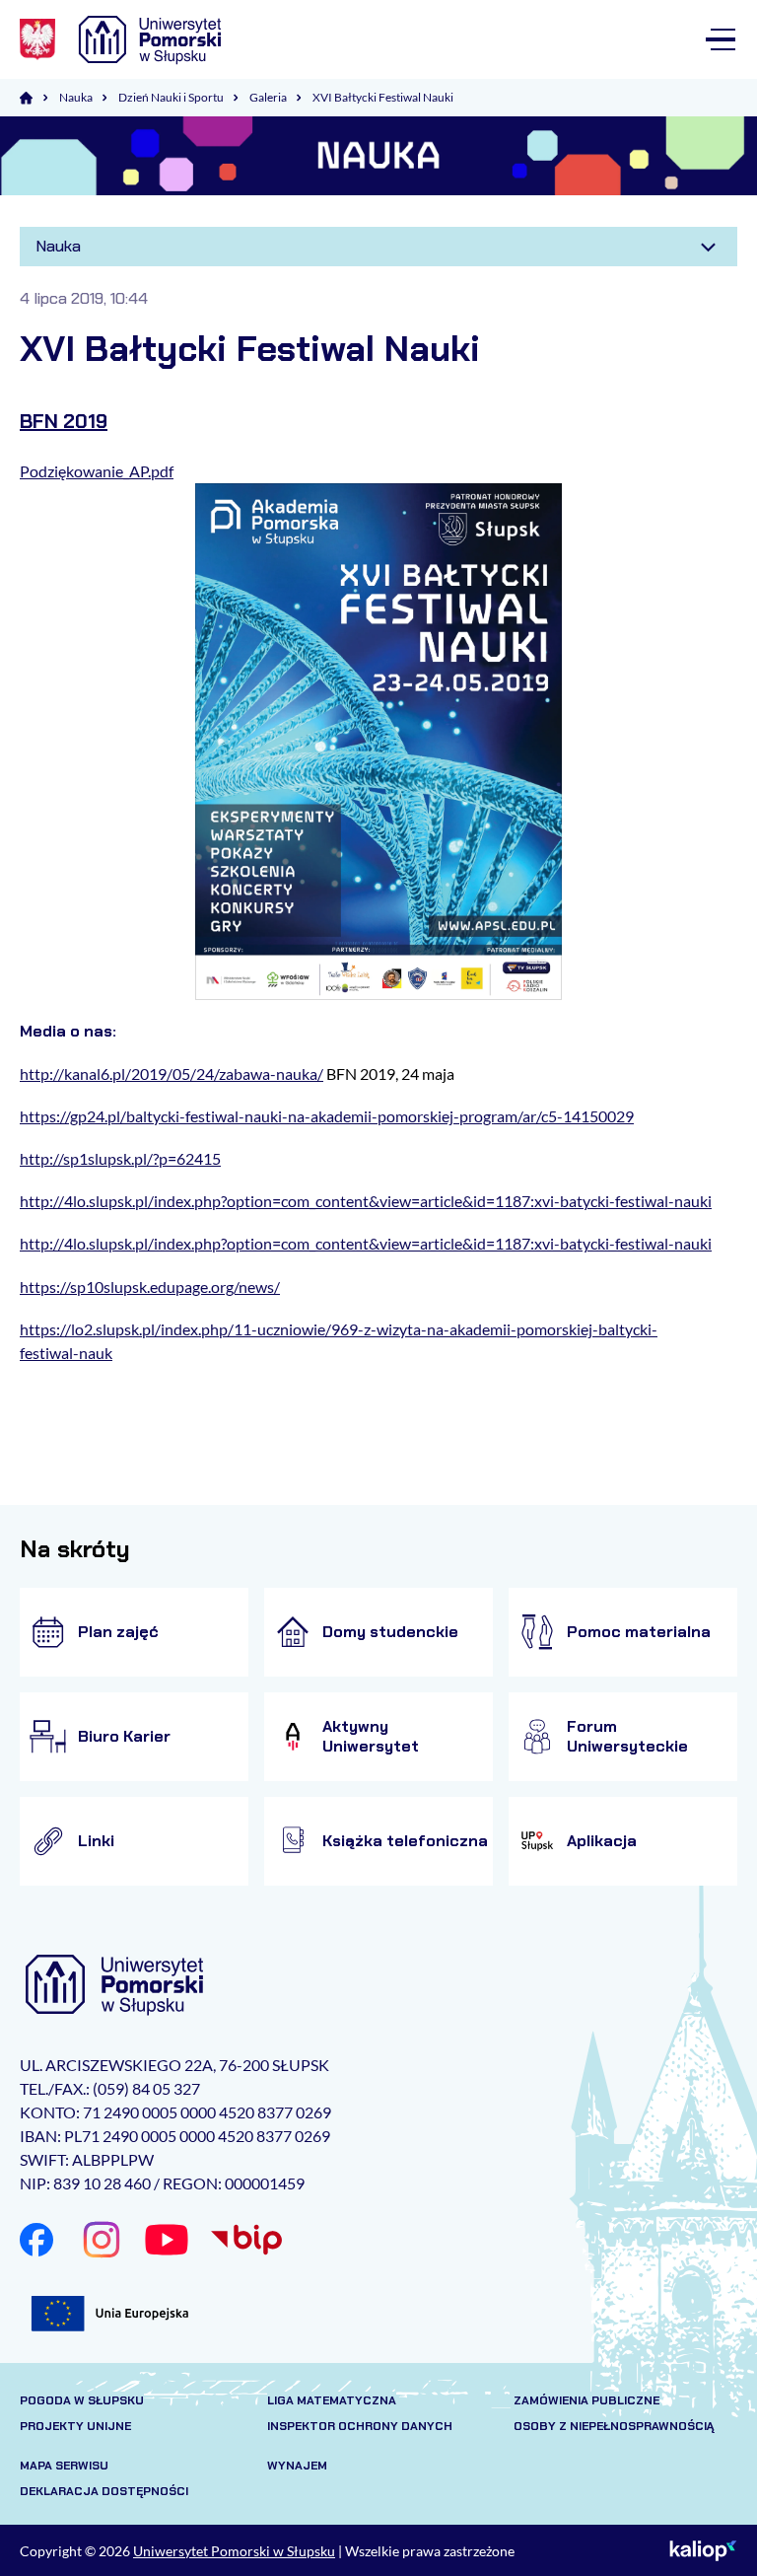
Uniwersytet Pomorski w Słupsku (234, 2551)
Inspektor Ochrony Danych (360, 2426)
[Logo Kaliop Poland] (703, 2550)
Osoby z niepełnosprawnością (614, 2426)
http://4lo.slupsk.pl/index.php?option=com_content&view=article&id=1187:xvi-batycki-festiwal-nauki (366, 1201)
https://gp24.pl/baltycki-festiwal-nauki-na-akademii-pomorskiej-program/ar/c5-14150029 (327, 1116)
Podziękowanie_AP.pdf (97, 471)
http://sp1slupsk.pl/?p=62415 (120, 1158)
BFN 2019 (64, 421)
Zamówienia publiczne (586, 2400)
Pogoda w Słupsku (82, 2400)
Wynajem (297, 2466)
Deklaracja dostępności (104, 2491)
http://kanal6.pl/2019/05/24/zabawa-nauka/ (172, 1073)
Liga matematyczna (332, 2400)
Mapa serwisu (64, 2466)
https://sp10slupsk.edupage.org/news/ (150, 1287)
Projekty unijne (75, 2426)
